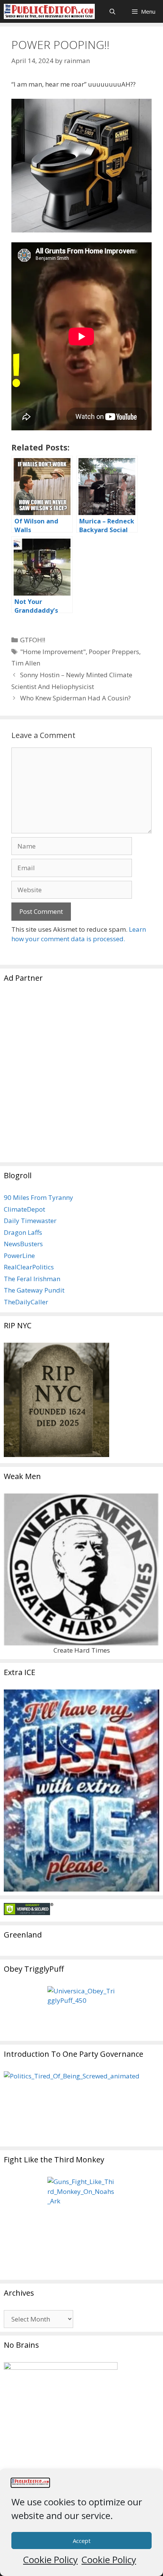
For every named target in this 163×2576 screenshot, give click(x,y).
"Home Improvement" (53, 652)
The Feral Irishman (32, 1279)
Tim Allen (26, 663)
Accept (82, 2541)
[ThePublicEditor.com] (49, 11)
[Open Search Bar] (112, 11)
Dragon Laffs (23, 1232)
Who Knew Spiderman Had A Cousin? (75, 698)
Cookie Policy (50, 2559)
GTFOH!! (33, 640)
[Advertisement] (81, 1077)
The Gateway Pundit (34, 1290)
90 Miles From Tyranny (38, 1197)
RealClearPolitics (29, 1267)
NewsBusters (23, 1244)
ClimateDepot (24, 1209)
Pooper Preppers (114, 652)
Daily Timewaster (30, 1221)
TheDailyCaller (26, 1302)
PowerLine (19, 1256)
